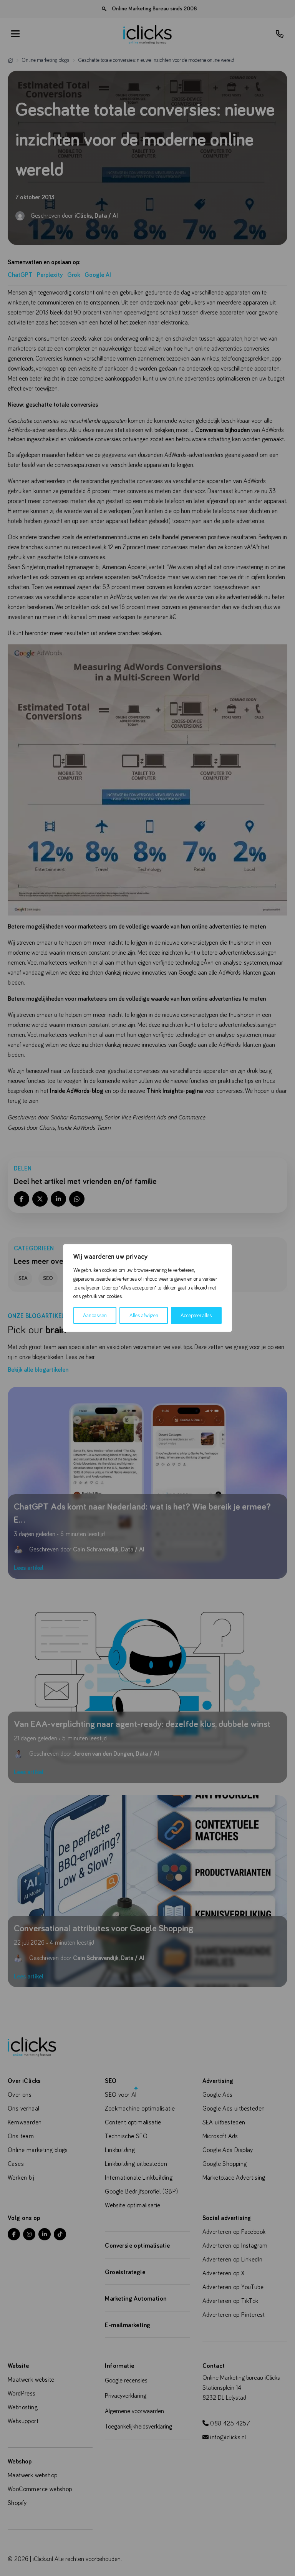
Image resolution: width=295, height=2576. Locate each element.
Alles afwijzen (144, 1316)
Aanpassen (95, 1316)
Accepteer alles (196, 1316)
